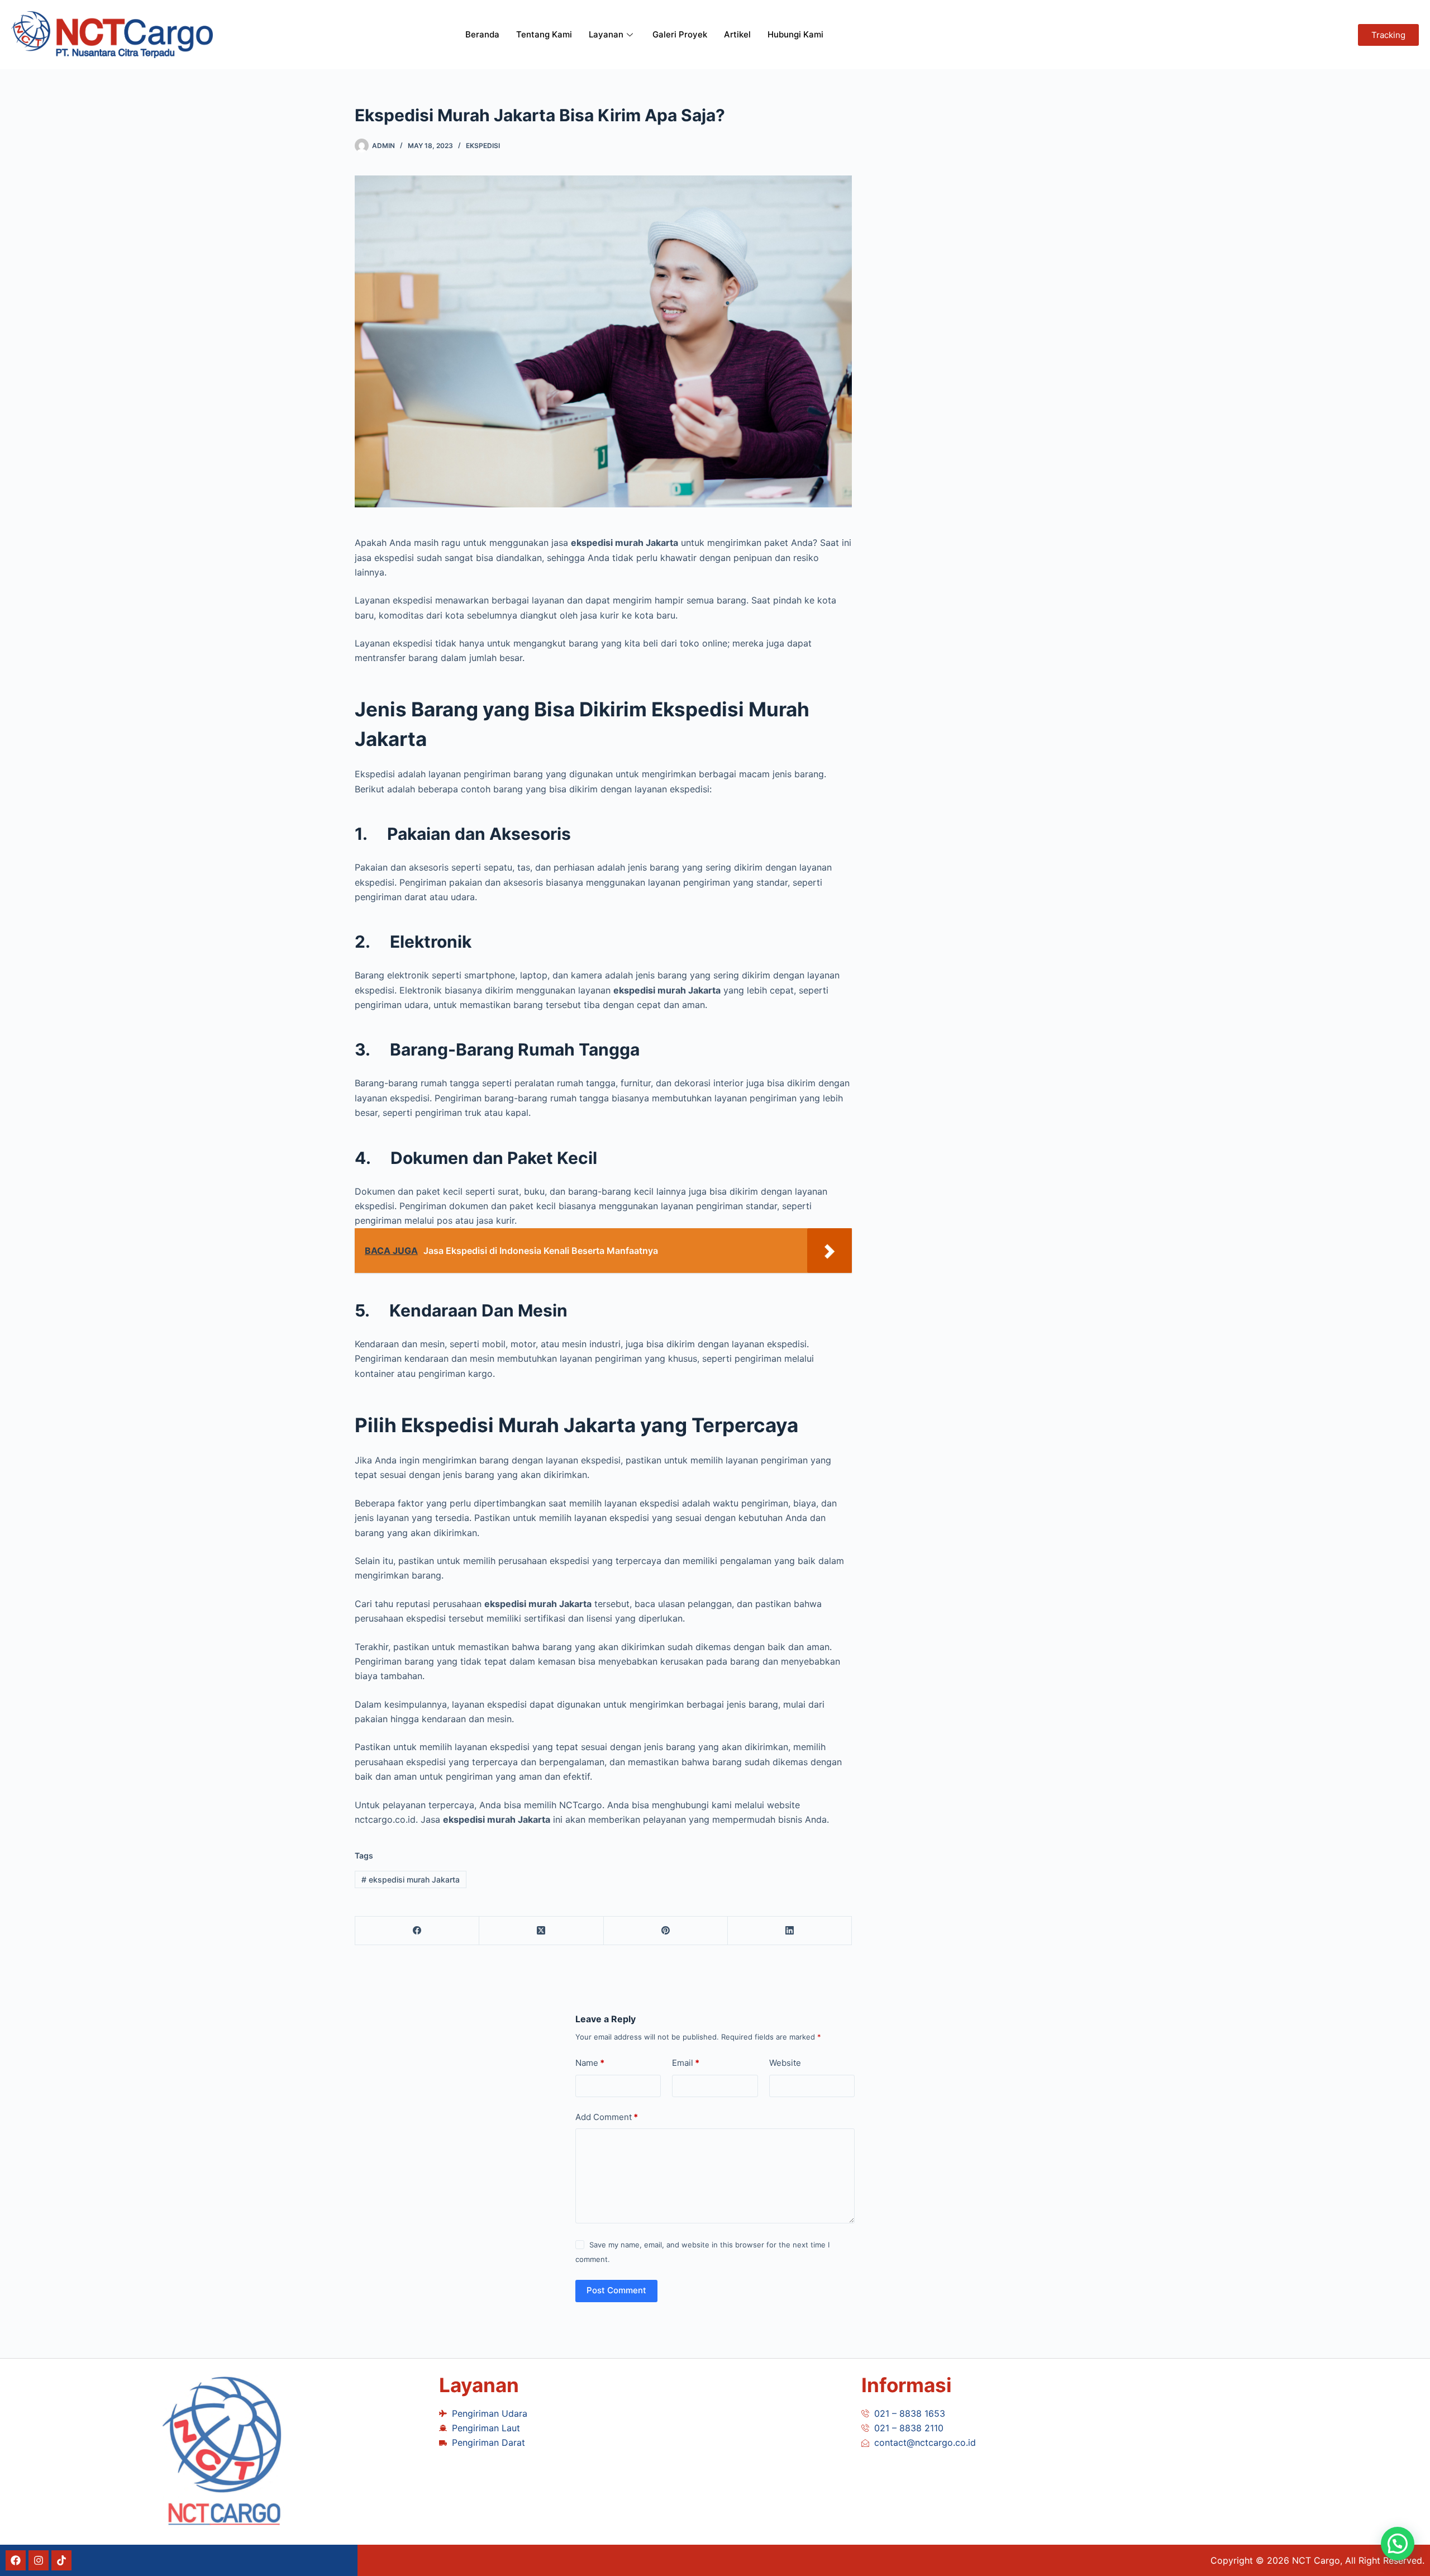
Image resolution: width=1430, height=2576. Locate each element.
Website (785, 2063)
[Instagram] (39, 2560)
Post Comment (616, 2290)
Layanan (606, 34)
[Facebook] (417, 1931)
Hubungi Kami (795, 34)
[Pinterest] (666, 1931)
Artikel (737, 34)
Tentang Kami (544, 34)
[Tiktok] (61, 2560)
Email (686, 2063)
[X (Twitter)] (541, 1931)
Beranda (482, 34)
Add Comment (607, 2117)
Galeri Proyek (680, 34)
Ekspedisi (483, 146)
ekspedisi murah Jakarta (411, 1879)
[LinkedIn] (790, 1931)
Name (590, 2063)
